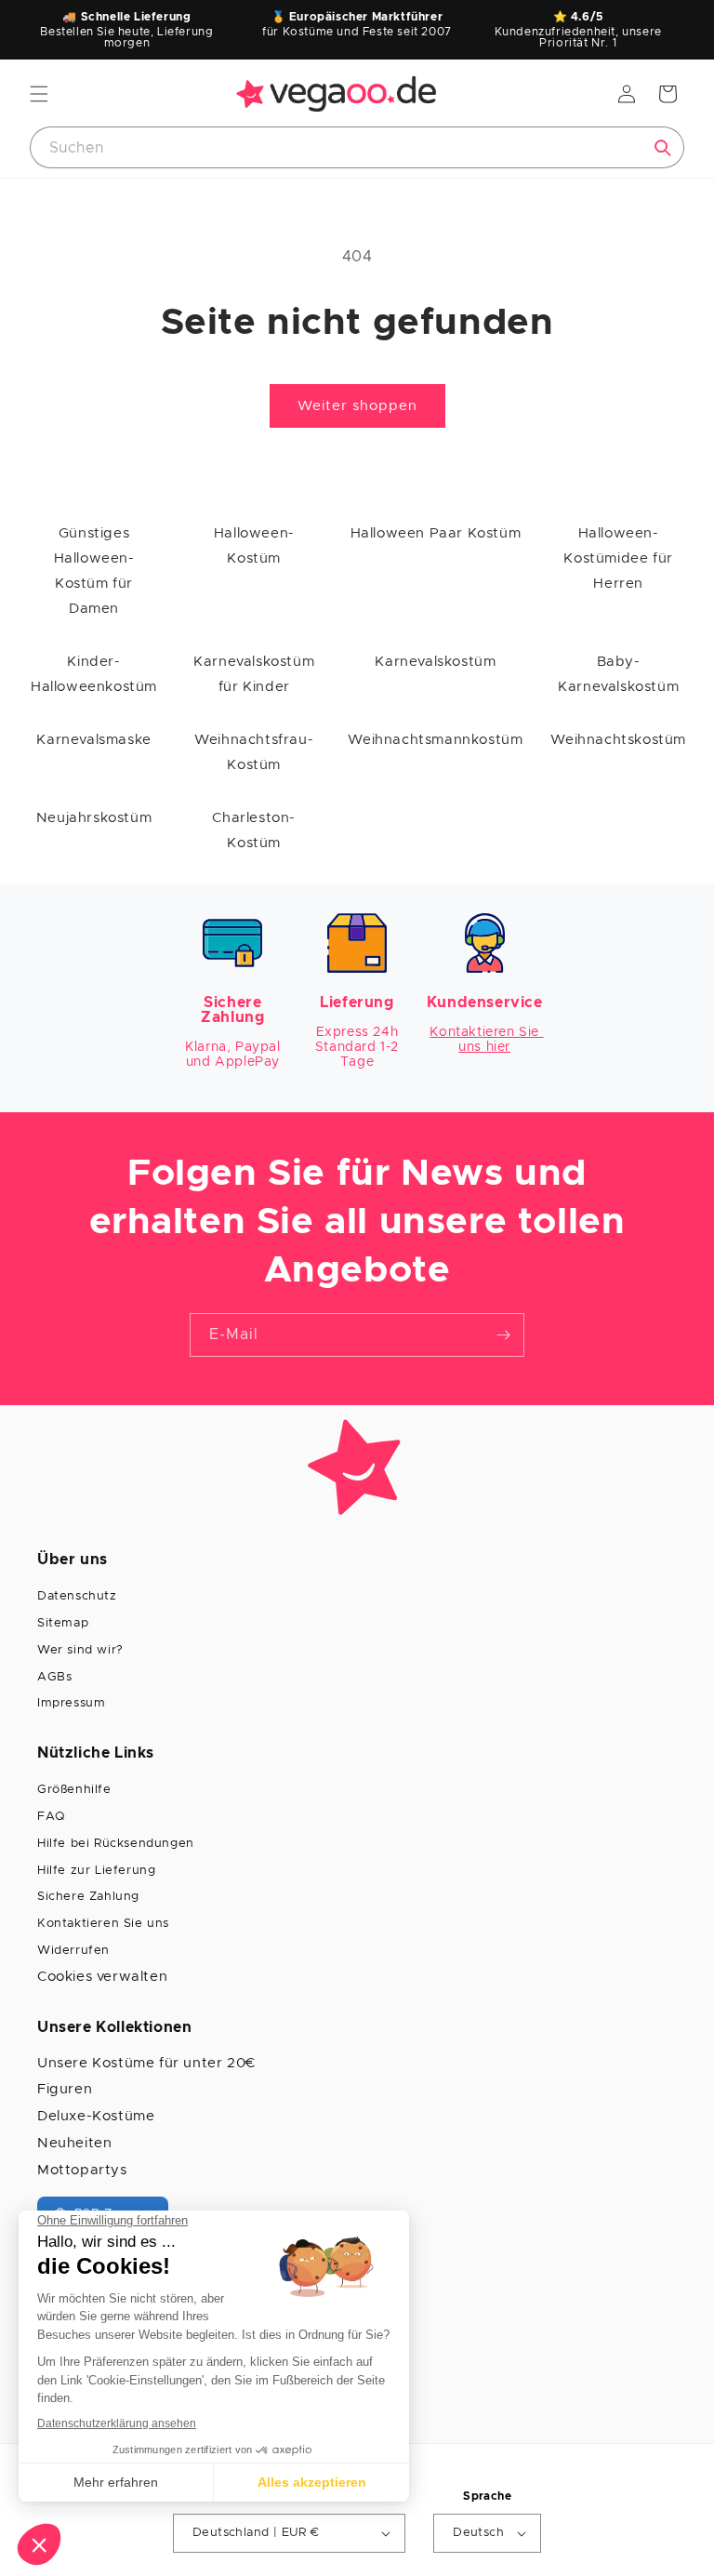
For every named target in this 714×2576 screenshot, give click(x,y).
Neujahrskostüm (94, 818)
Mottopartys (82, 2170)
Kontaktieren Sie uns (103, 1924)
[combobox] (357, 147)
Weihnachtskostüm (618, 740)
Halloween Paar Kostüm (436, 533)
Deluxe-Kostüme (96, 2116)
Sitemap (63, 1623)
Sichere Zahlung (88, 1897)
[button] (39, 94)
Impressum (71, 1703)
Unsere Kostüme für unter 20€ (146, 2063)
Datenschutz (77, 1596)
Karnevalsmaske (93, 740)
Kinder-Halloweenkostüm (94, 674)
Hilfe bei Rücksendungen (116, 1844)
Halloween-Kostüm (254, 546)
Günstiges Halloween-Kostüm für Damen (94, 571)
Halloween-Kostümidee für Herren (618, 558)
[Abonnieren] (503, 1335)
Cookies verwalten (102, 1977)
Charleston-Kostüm (254, 830)
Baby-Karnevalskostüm (618, 674)
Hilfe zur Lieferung (96, 1871)
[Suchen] (663, 148)
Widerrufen (73, 1951)
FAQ (51, 1817)
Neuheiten (74, 2143)
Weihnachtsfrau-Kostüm (254, 752)
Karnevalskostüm (435, 662)
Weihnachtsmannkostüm (435, 740)
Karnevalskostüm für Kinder (254, 674)
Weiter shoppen (357, 406)
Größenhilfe (74, 1790)
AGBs (54, 1677)
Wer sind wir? (80, 1650)
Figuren (65, 2089)
